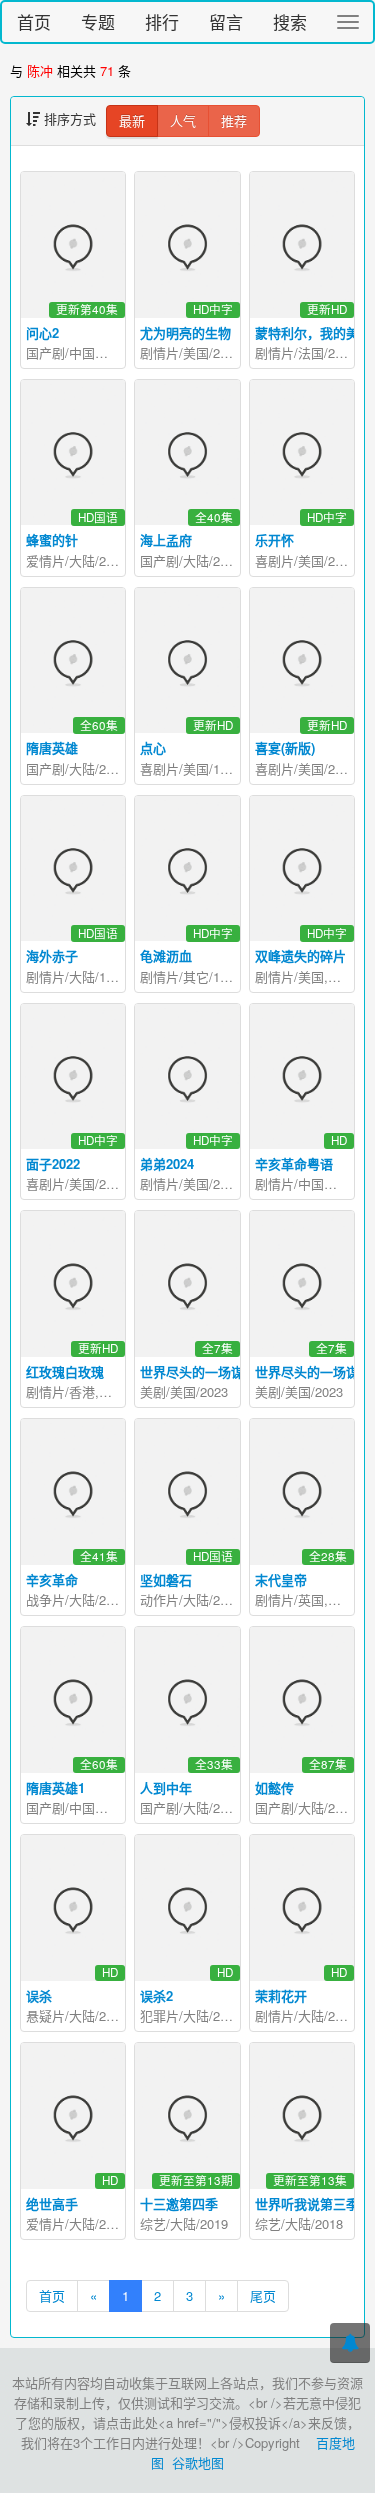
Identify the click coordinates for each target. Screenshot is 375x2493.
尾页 (263, 2295)
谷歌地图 (198, 2462)
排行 (162, 21)
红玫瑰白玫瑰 (65, 1371)
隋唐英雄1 (55, 1787)
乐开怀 (274, 539)
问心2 (42, 332)
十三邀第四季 (179, 2203)
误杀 (39, 1995)
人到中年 (166, 1787)
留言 (226, 21)
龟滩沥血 (166, 955)
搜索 (290, 21)
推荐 (234, 120)
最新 (132, 120)
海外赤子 (52, 955)
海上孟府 (166, 539)
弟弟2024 (167, 1163)
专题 (98, 21)
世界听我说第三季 (307, 2203)
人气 (183, 120)
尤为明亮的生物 (185, 332)
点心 (153, 747)
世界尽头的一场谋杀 (313, 1371)
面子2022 (53, 1163)
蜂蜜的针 (52, 539)
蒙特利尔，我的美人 (313, 332)
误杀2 (156, 1995)
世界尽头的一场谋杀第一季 (218, 1371)
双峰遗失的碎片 (300, 955)
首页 (34, 21)
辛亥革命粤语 (294, 1163)
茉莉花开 (281, 1995)
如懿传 (274, 1787)
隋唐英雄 (52, 747)
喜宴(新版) (285, 747)
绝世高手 (52, 2203)
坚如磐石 (166, 1579)
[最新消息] (350, 2343)
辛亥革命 (52, 1579)
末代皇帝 (281, 1579)
